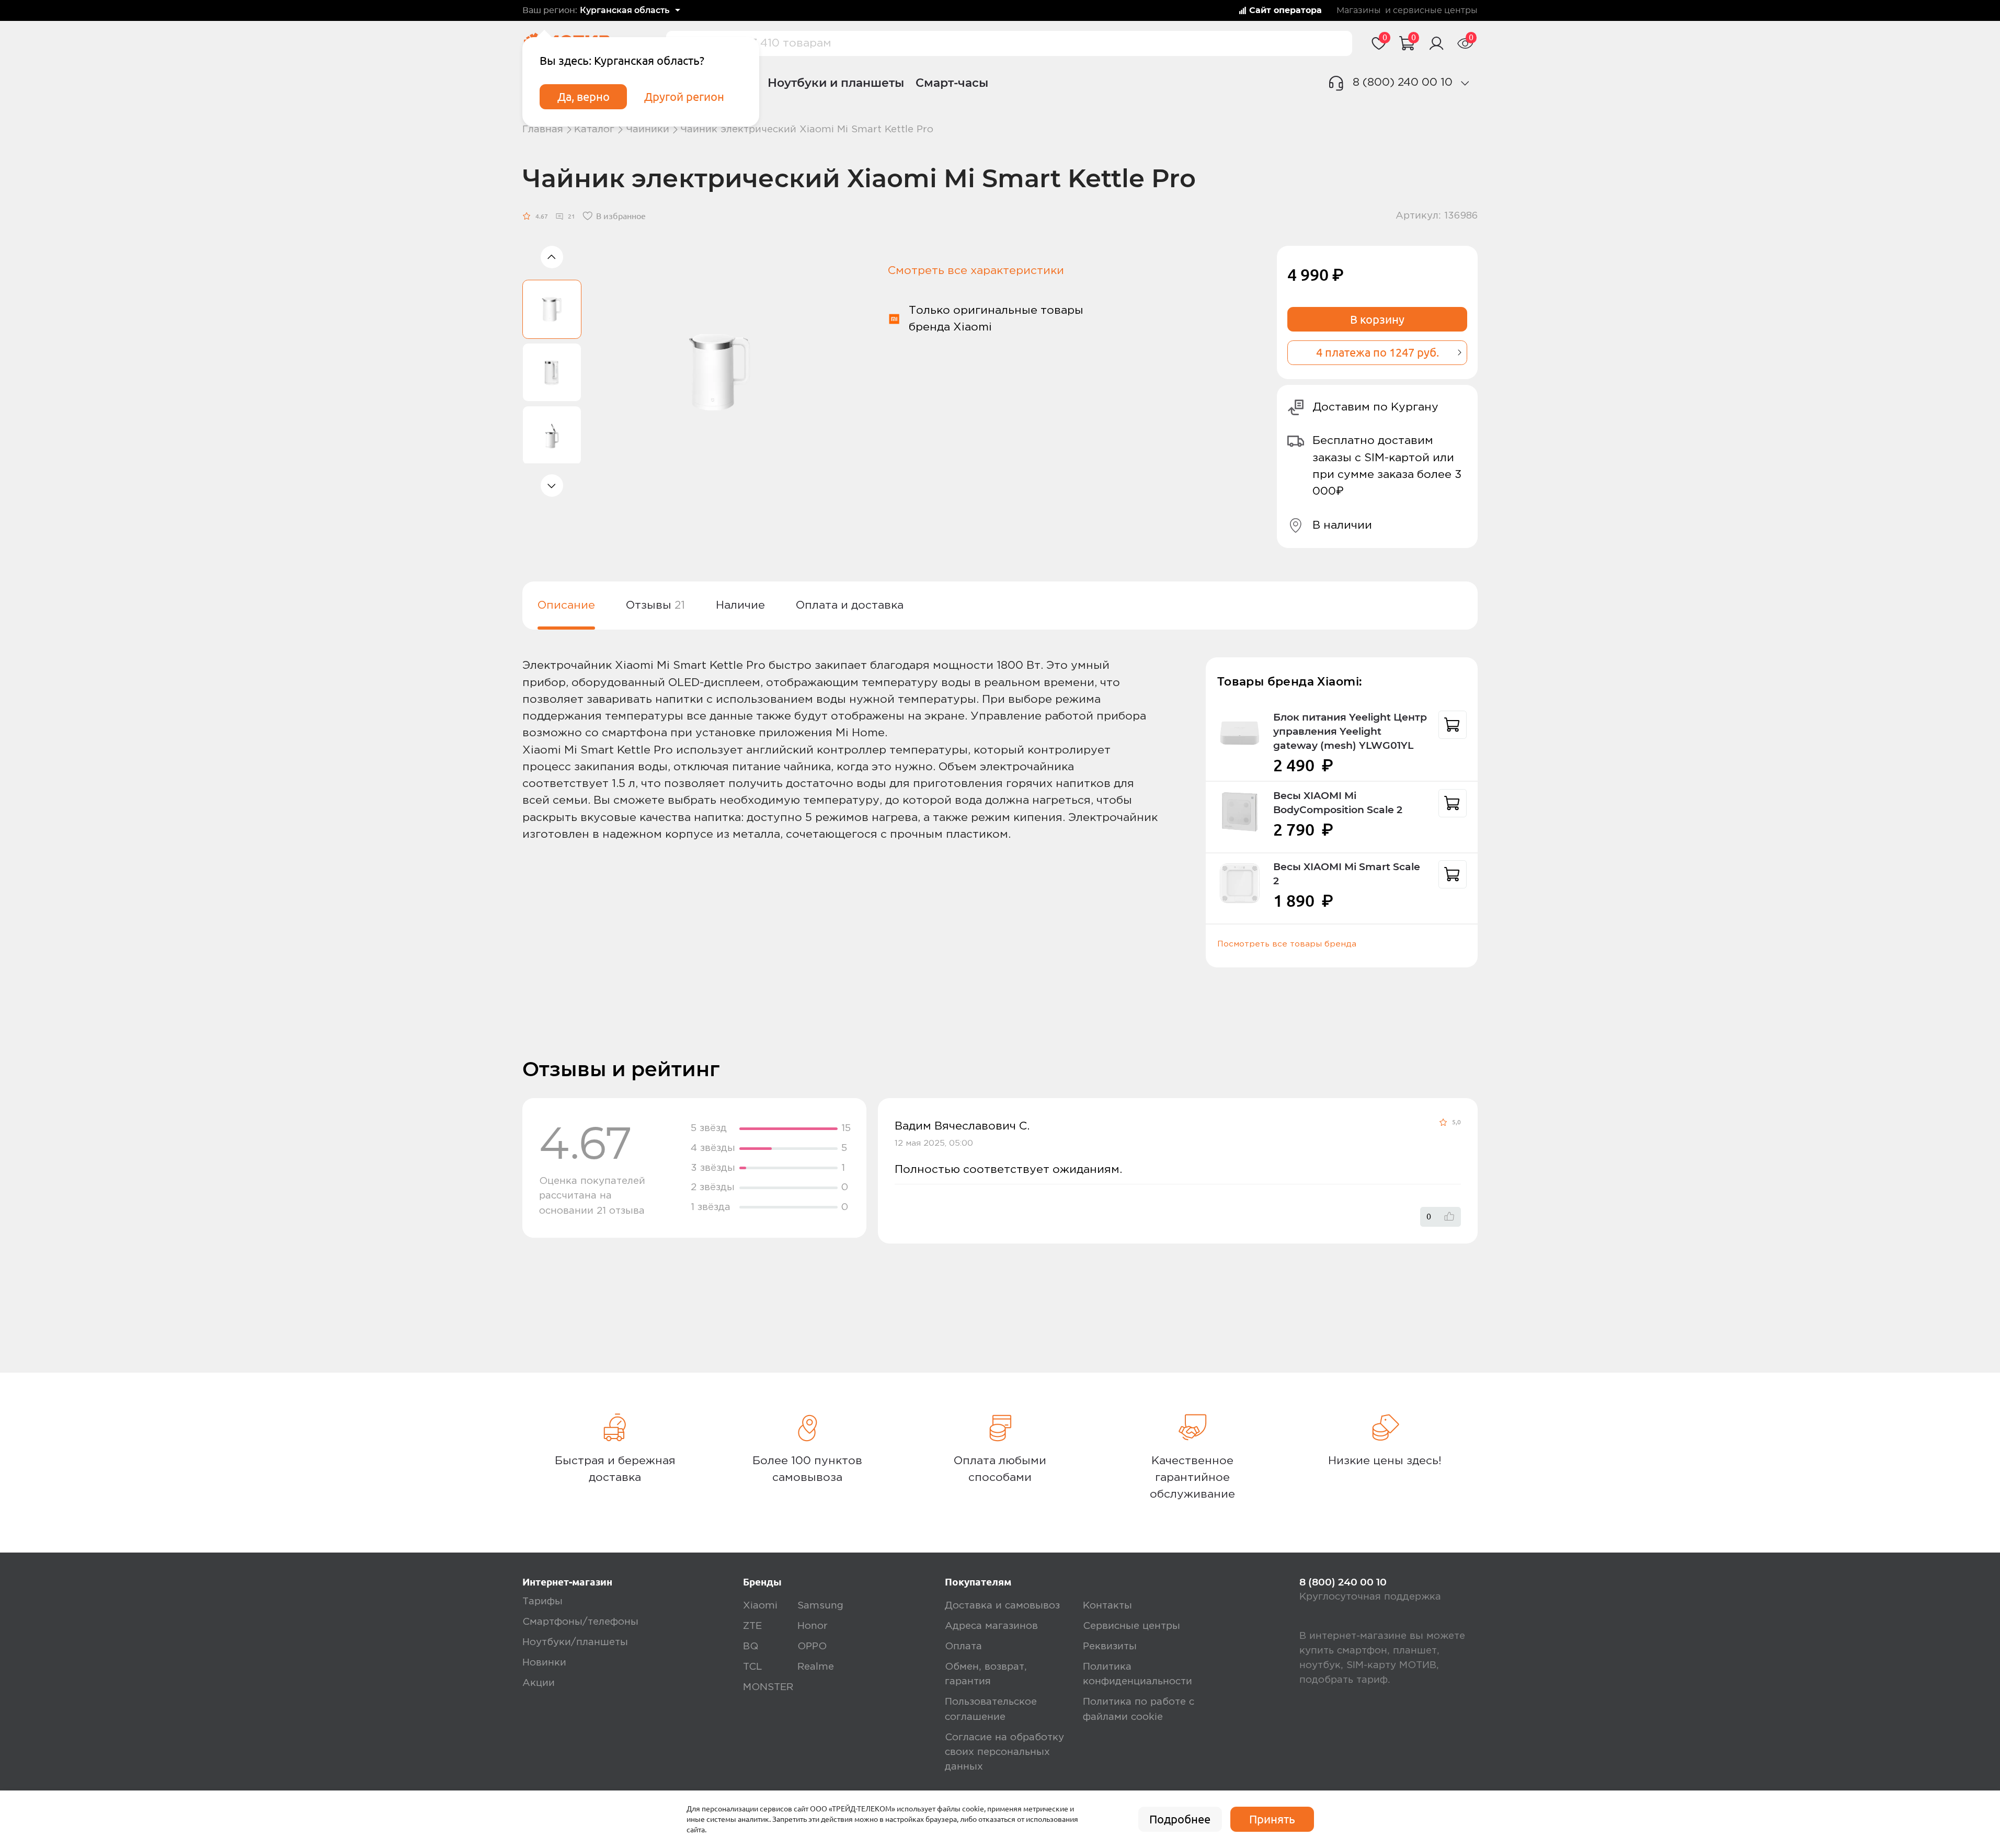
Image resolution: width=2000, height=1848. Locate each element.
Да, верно (584, 97)
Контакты (1107, 1606)
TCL (752, 1667)
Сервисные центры (1132, 1626)
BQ (751, 1646)
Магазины (1359, 10)
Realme (816, 1667)
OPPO (812, 1646)
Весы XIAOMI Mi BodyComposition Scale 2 (1338, 803)
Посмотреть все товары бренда (1287, 944)
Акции (539, 1683)
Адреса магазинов (991, 1626)
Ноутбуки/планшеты (575, 1642)
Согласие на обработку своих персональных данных (1004, 1752)
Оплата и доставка (850, 605)
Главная (543, 129)
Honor (813, 1626)
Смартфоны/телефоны (580, 1622)
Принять (1272, 1819)
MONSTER (768, 1687)
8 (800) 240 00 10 (1403, 82)
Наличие (740, 605)
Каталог (594, 129)
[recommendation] (1453, 725)
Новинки (544, 1663)
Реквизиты (1110, 1646)
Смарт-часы (952, 83)
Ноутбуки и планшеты (836, 83)
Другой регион (684, 97)
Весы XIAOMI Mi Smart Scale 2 (1347, 874)
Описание (566, 605)
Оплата (963, 1646)
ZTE (752, 1626)
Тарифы (542, 1601)
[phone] (1465, 83)
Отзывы (655, 605)
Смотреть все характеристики (976, 271)
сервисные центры (1435, 10)
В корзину (1377, 320)
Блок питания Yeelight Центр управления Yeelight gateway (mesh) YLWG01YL (1350, 731)
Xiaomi (760, 1606)
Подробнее (1180, 1819)
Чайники (648, 129)
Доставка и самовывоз (1002, 1606)
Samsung (820, 1606)
